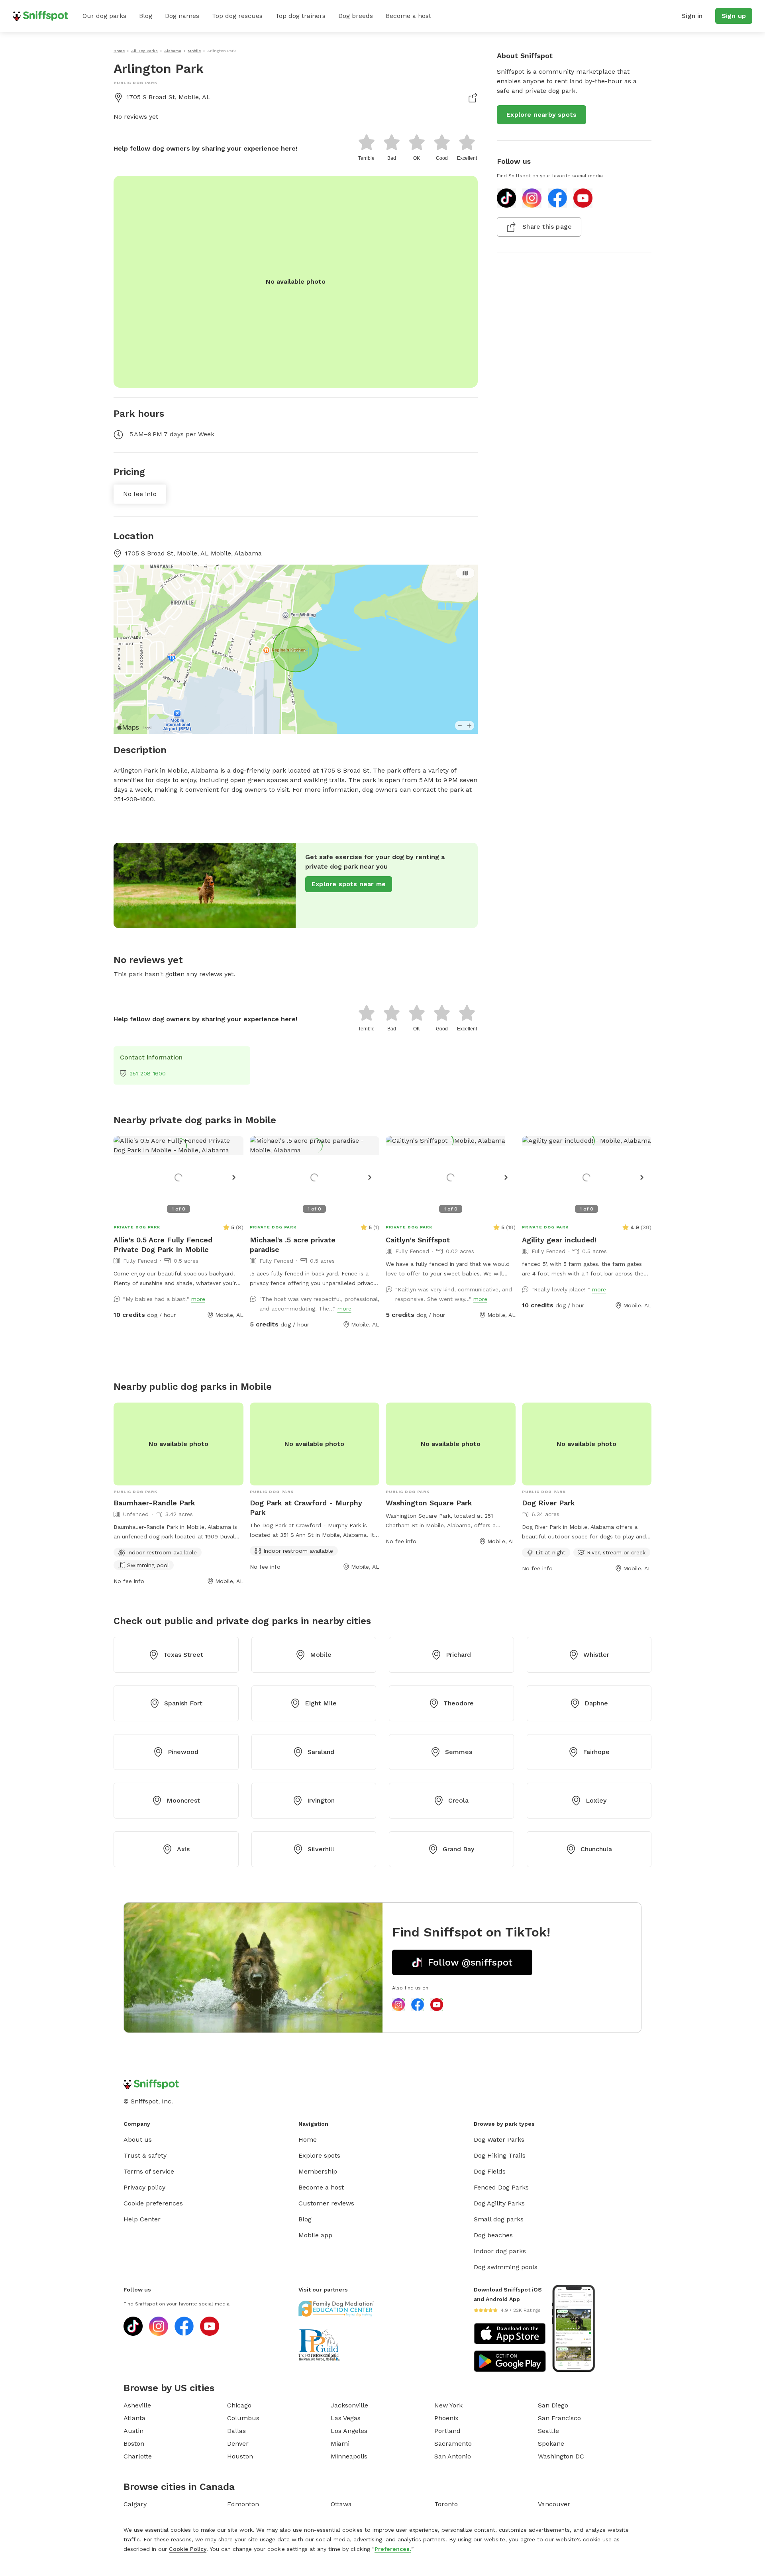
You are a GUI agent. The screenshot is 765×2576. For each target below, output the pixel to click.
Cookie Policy (188, 2549)
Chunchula (596, 1849)
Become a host (408, 16)
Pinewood (183, 1752)
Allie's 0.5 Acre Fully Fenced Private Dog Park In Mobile (163, 1245)
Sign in (692, 16)
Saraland (321, 1752)
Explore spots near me (349, 884)
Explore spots (319, 2155)
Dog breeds (356, 16)
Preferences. (393, 2549)
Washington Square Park (429, 1503)
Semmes (459, 1752)
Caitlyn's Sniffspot (418, 1240)
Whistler (596, 1655)
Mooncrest (183, 1800)
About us (138, 2139)
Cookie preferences (153, 2203)
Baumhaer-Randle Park (154, 1503)
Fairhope (596, 1752)
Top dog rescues (237, 16)
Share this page (547, 227)
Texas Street (183, 1655)
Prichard (458, 1655)
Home (308, 2139)
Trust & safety (145, 2155)
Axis (183, 1849)
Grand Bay (458, 1849)
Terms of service (149, 2171)
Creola (458, 1800)
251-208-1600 (148, 1073)
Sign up (734, 16)
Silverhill (321, 1849)
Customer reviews (326, 2203)
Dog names (182, 16)
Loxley (596, 1800)
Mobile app (315, 2235)
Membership (318, 2171)
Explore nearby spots (541, 115)
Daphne (596, 1703)
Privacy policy (144, 2187)
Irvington (321, 1800)
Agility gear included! (559, 1240)
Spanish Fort (183, 1703)
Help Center (142, 2219)
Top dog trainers (300, 16)
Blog (146, 16)
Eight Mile (321, 1703)
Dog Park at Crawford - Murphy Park (306, 1508)
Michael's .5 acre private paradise (293, 1245)
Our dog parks (104, 16)
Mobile (321, 1655)
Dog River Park (548, 1503)
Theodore (459, 1703)
